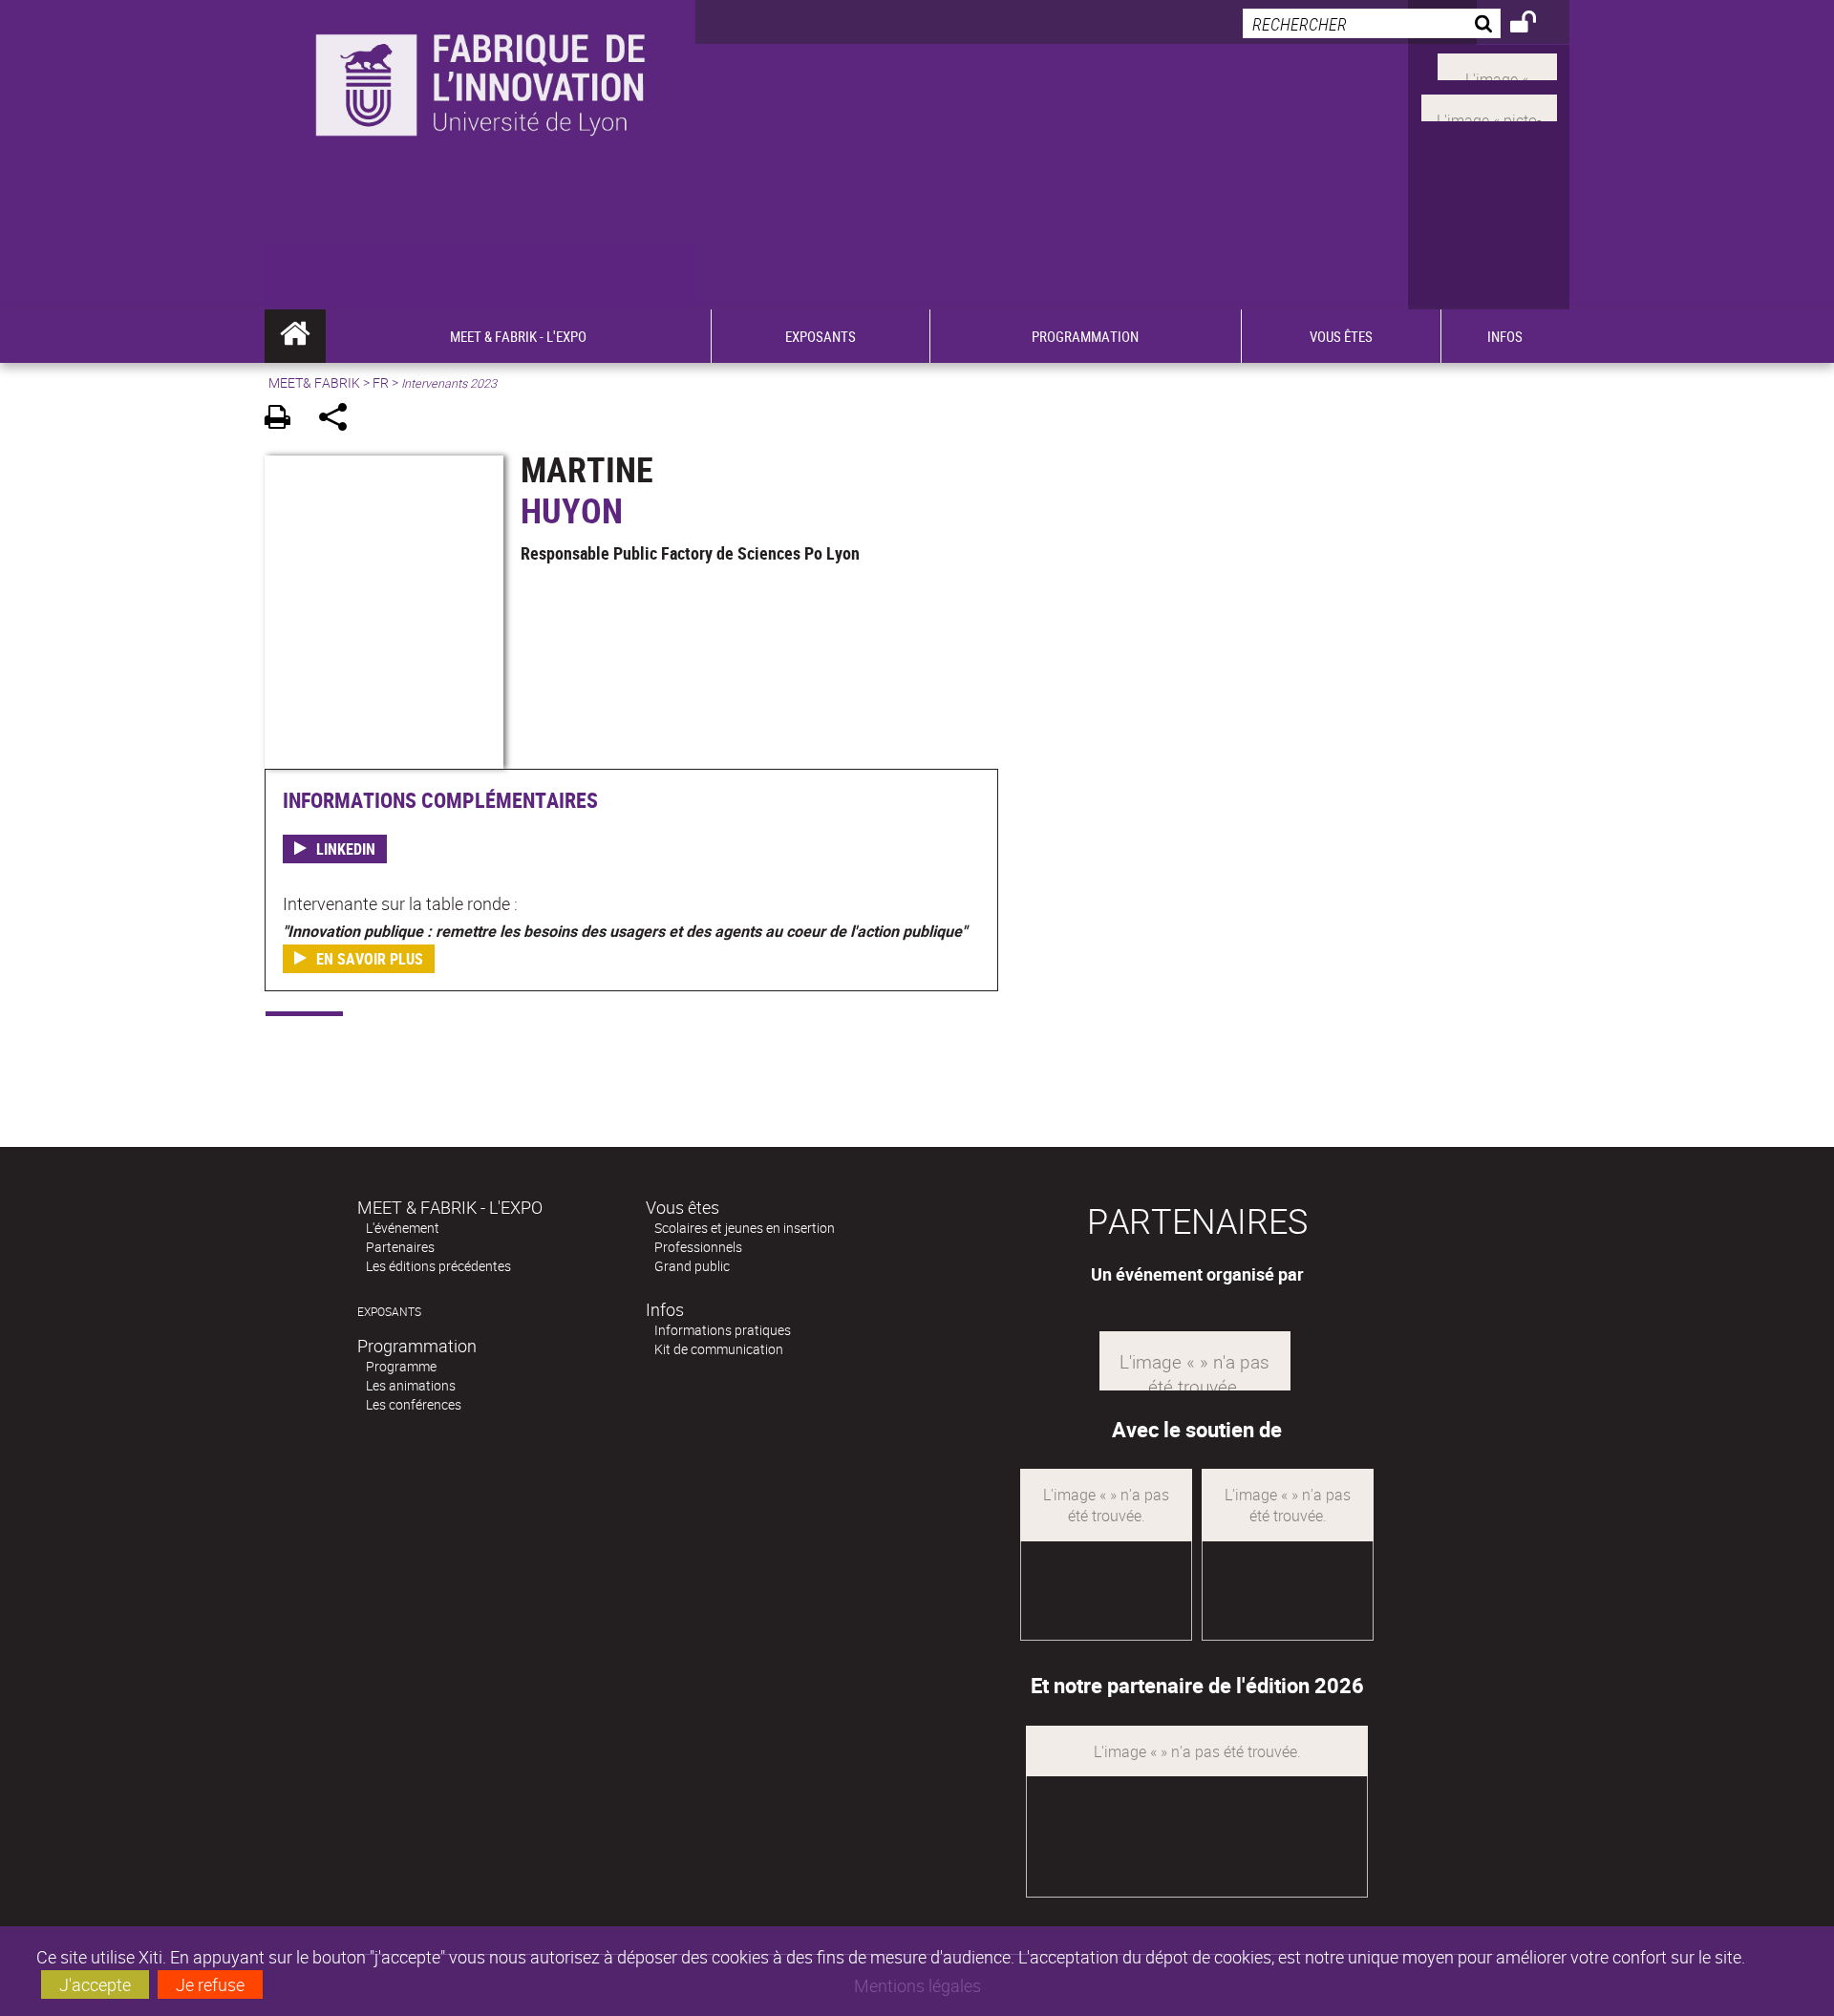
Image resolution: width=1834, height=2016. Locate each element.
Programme (401, 1366)
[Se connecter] (1535, 25)
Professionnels (698, 1247)
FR (381, 382)
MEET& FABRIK (314, 382)
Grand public (692, 1266)
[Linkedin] (1497, 65)
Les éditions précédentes (438, 1266)
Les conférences (414, 1404)
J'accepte (95, 1984)
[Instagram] (1489, 106)
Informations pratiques (723, 1330)
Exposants (389, 1312)
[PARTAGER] (340, 420)
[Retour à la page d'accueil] (480, 116)
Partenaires (400, 1247)
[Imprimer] (284, 420)
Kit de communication (719, 1349)
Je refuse (210, 1984)
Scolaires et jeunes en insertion (745, 1228)
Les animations (411, 1385)
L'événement (403, 1228)
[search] (1372, 23)
